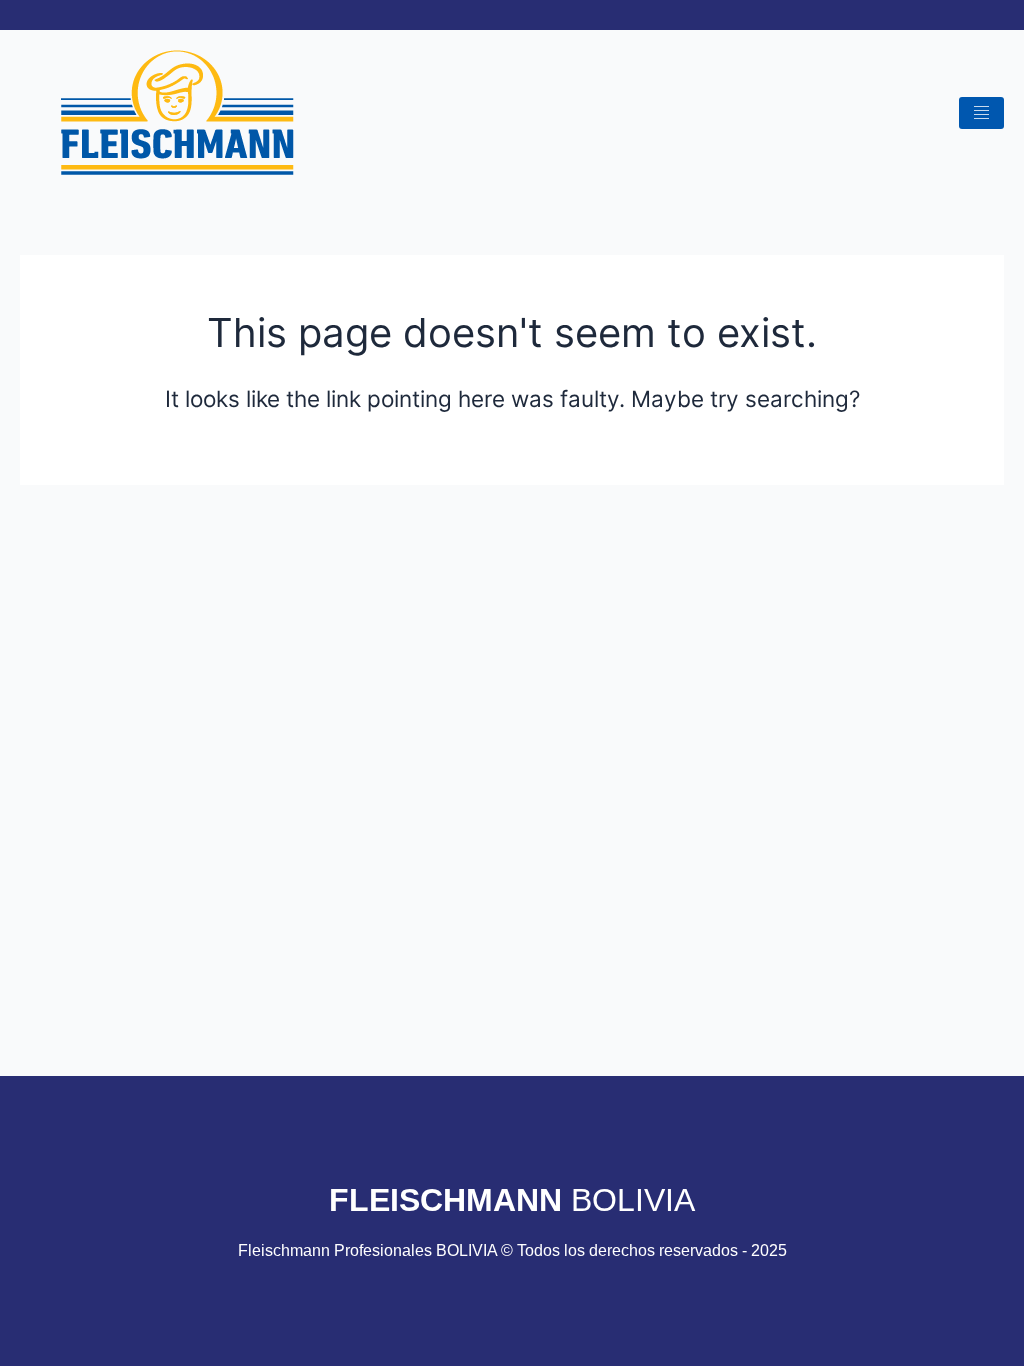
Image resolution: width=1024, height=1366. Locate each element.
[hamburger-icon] (981, 113)
